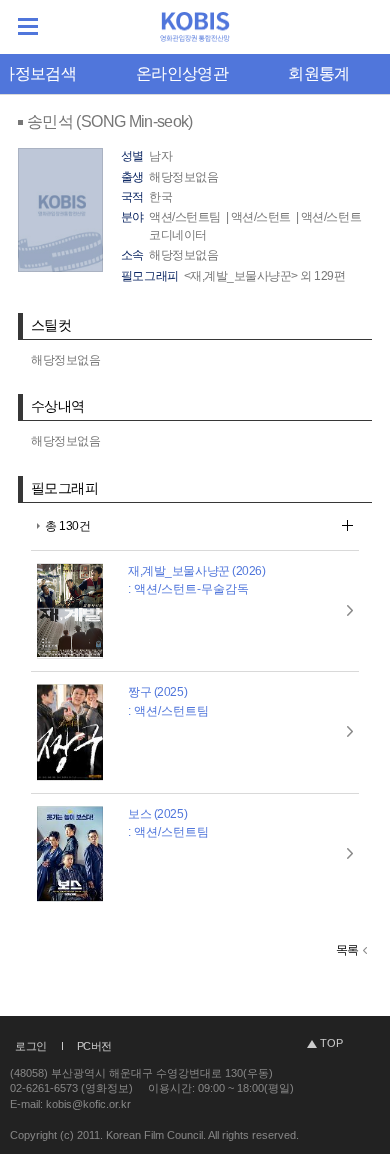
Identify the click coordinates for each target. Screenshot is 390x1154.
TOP (331, 1043)
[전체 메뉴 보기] (28, 26)
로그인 (31, 1046)
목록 (347, 950)
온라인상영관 (182, 73)
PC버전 (94, 1046)
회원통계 (318, 73)
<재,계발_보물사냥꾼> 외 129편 (265, 276)
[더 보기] (347, 525)
